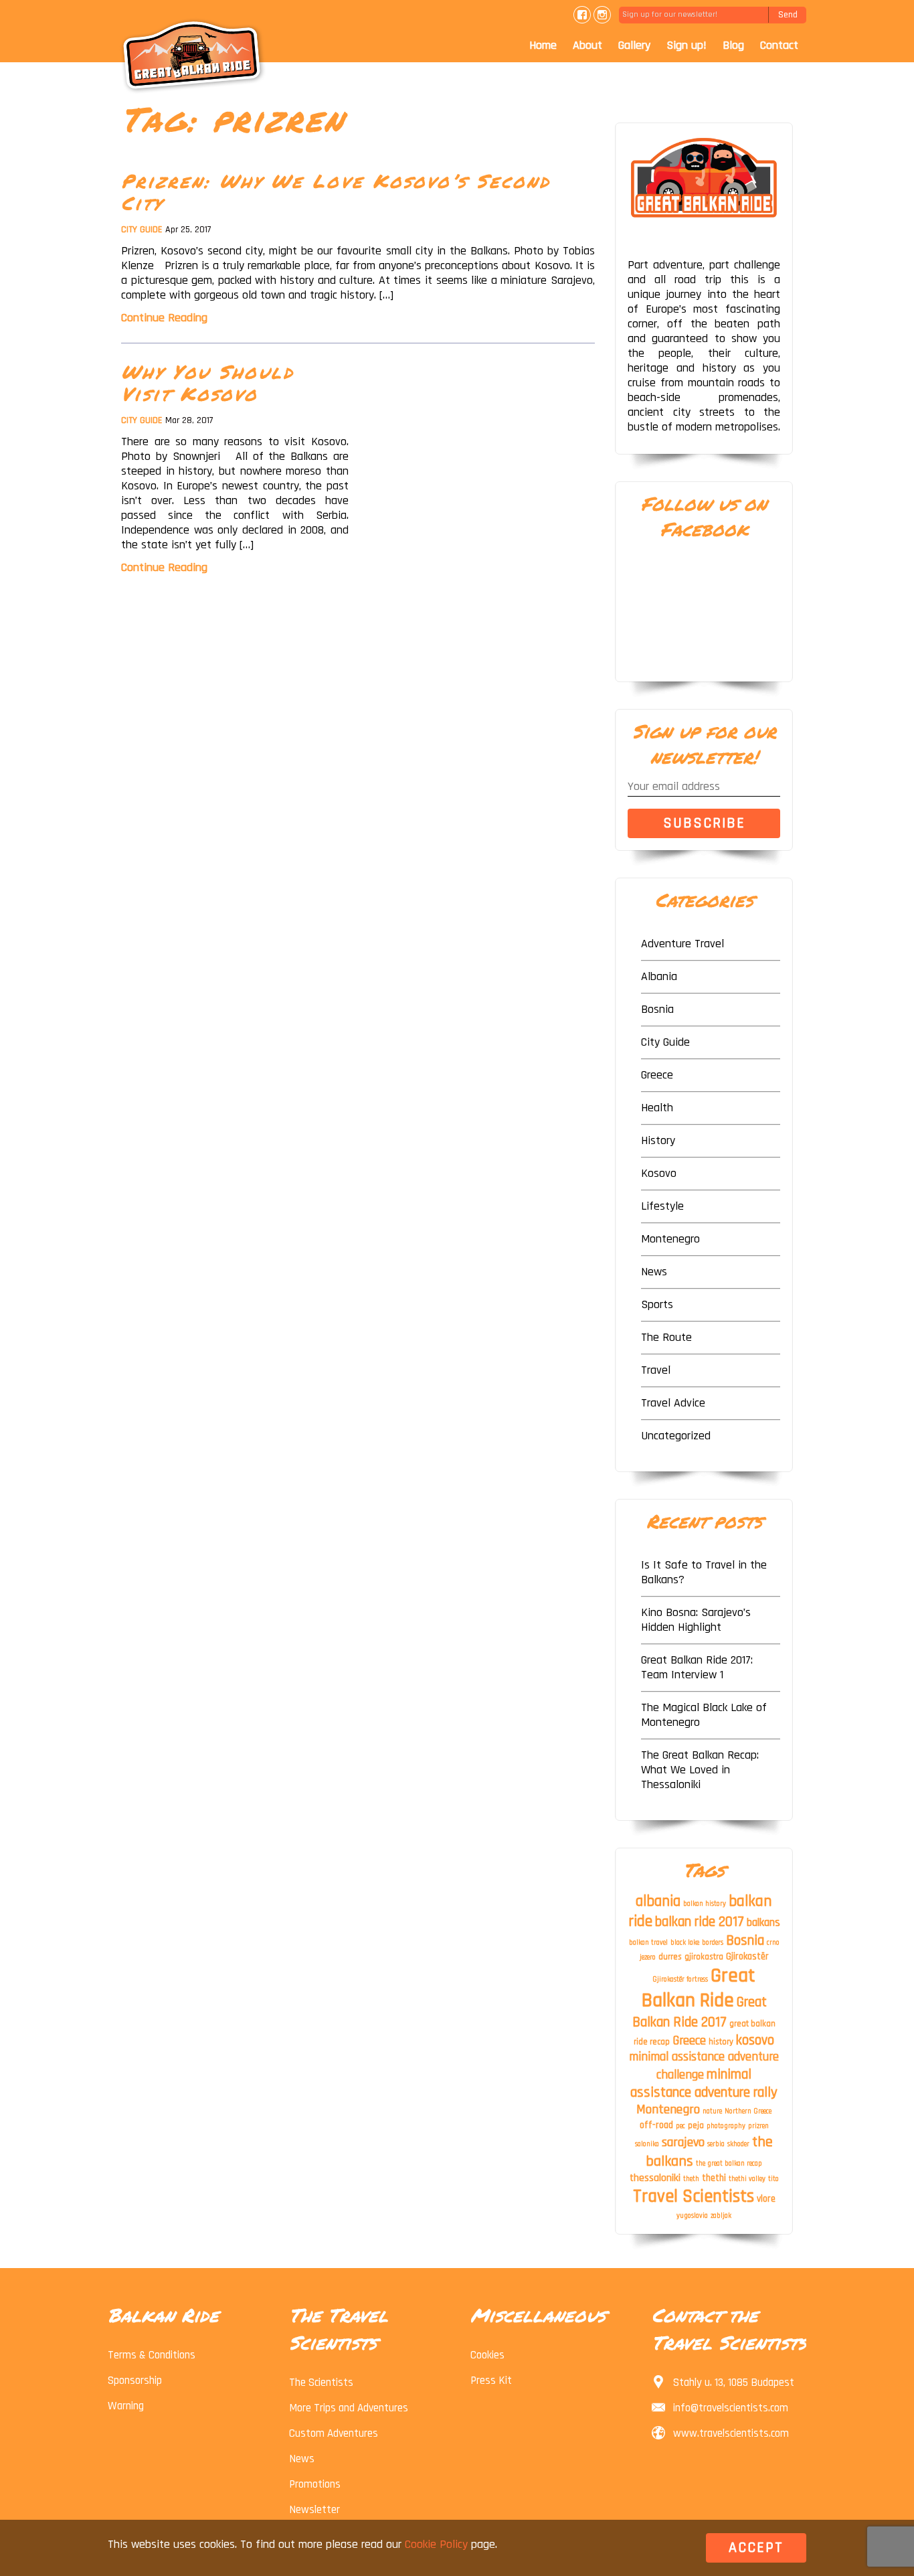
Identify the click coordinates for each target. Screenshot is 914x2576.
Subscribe (704, 823)
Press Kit (491, 2381)
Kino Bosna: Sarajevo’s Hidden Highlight (696, 1620)
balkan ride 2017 (700, 1922)
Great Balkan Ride (699, 1988)
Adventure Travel (682, 944)
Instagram (602, 15)
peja (696, 2125)
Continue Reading (164, 318)
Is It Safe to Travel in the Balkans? (704, 1572)
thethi (714, 2178)
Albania (659, 976)
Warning (126, 2406)
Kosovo (659, 1173)
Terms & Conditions (152, 2355)
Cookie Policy (436, 2544)
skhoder (738, 2144)
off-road (656, 2125)
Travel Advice (673, 1403)
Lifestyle (662, 1206)
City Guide (142, 230)
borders (713, 1943)
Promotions (315, 2484)
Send (788, 15)
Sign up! (687, 45)
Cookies (487, 2355)
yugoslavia (692, 2216)
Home (543, 45)
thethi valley (747, 2179)
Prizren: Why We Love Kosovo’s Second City (336, 192)
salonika (647, 2144)
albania (658, 1902)
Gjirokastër (747, 1957)
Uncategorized (676, 1436)
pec (680, 2126)
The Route (666, 1337)
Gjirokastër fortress (680, 1980)
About (587, 45)
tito (773, 2179)
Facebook (582, 15)
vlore (766, 2199)
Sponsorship (135, 2381)
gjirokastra (704, 1957)
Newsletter (314, 2510)
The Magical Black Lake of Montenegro (704, 1715)
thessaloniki (655, 2178)
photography (726, 2126)
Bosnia (657, 1009)
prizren (758, 2126)
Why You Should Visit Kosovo (208, 383)
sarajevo (683, 2143)
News (654, 1272)
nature (712, 2111)
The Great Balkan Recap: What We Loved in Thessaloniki (700, 1770)
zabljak (721, 2216)
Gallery (634, 45)
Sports (657, 1304)
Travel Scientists (694, 2196)
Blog (733, 45)
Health (657, 1108)
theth (691, 2179)
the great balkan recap (729, 2164)
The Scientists (321, 2383)
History (658, 1140)
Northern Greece (748, 2111)
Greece (657, 1075)
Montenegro (670, 1239)
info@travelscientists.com (731, 2408)
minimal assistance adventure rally (704, 2083)
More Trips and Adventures (349, 2408)
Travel (656, 1370)
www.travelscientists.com (731, 2433)
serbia (716, 2144)
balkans (763, 1923)
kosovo (755, 2040)
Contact (779, 45)
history (721, 2042)
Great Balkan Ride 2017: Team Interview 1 (697, 1667)
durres (670, 1957)
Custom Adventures (334, 2433)
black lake (685, 1943)
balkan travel (648, 1943)
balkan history (705, 1904)
